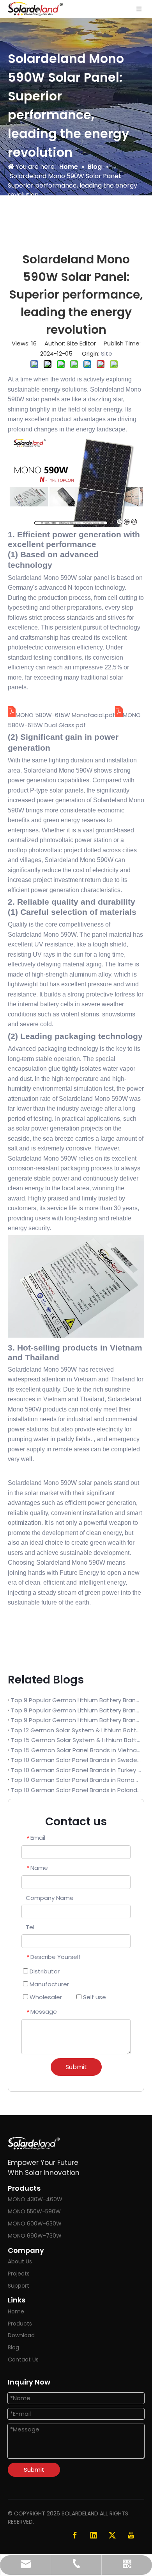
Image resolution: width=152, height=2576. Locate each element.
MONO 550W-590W (34, 2211)
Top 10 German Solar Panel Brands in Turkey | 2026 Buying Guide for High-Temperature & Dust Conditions (76, 1770)
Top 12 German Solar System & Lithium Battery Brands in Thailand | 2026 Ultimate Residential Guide (76, 1730)
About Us (20, 2261)
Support (19, 2286)
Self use (94, 1997)
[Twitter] (112, 2535)
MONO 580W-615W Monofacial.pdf (65, 715)
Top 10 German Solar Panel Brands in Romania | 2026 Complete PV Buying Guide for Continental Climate (76, 1780)
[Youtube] (131, 2535)
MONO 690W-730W (35, 2236)
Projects (19, 2274)
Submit (76, 2067)
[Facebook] (75, 2535)
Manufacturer (49, 1984)
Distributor (44, 1971)
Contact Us (23, 2360)
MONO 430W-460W (35, 2199)
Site (107, 353)
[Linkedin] (94, 2535)
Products (20, 2324)
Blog (13, 2347)
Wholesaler (45, 1997)
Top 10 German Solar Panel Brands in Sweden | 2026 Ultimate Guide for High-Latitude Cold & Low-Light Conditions (76, 1760)
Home (16, 2311)
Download (21, 2335)
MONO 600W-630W (35, 2224)
